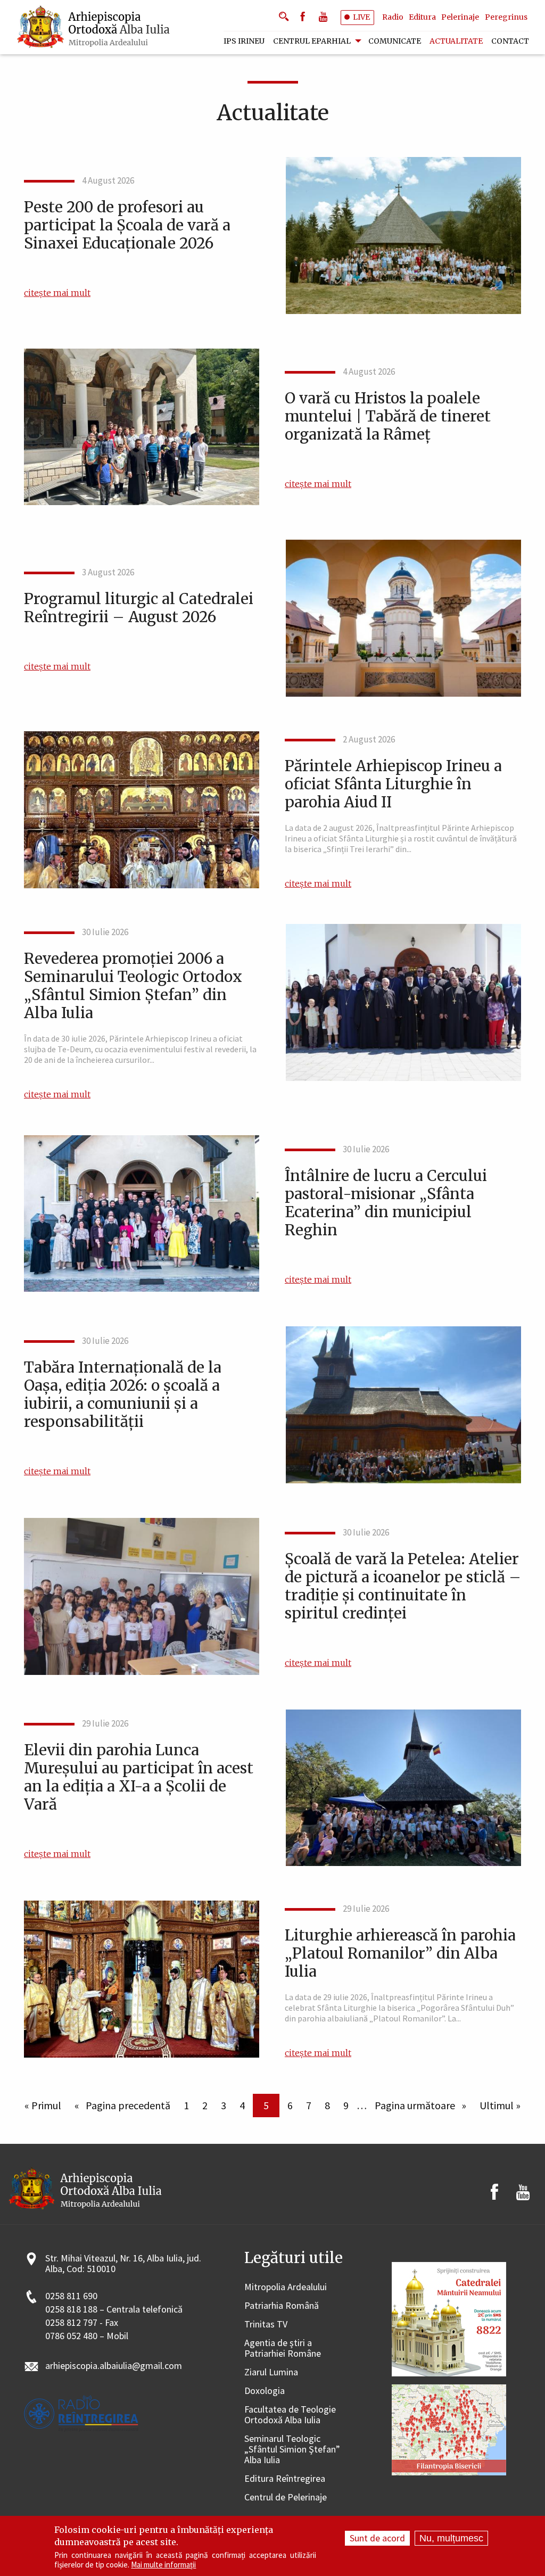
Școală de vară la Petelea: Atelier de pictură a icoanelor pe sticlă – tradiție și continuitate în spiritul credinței (403, 1586)
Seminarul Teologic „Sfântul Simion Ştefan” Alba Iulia (292, 2450)
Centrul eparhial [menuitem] (312, 41)
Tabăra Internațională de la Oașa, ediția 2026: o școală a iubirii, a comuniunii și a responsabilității (123, 1394)
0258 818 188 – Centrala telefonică (114, 2310)
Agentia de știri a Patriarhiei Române (283, 2348)
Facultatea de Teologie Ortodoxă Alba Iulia (290, 2415)
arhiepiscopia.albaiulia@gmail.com (114, 2366)
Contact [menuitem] (510, 41)
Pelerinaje (460, 17)
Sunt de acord (377, 2538)
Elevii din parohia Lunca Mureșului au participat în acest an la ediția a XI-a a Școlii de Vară (139, 1777)
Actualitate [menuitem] (456, 41)
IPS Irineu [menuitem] (244, 41)
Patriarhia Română (282, 2306)
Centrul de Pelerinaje (286, 2497)
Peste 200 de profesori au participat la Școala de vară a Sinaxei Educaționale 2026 (127, 225)
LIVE (361, 17)
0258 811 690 (71, 2296)
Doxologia (265, 2391)
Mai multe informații (163, 2565)
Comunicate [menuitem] (395, 41)
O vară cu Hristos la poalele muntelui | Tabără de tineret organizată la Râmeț (388, 416)
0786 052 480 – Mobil (87, 2336)
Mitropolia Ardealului (286, 2287)
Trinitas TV (266, 2325)
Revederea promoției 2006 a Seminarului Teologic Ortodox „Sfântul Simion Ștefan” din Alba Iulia (133, 986)
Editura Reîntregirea (285, 2479)
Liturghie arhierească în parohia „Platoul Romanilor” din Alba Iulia (400, 1953)
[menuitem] (94, 27)
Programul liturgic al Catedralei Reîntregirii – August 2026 (139, 608)
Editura (422, 17)
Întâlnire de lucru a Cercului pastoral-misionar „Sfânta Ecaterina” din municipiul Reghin (386, 1203)
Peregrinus (506, 17)
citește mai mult (57, 293)
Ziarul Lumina (271, 2372)
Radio (393, 17)
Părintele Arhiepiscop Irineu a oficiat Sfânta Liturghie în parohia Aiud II (393, 784)
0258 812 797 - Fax (82, 2323)
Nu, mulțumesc (451, 2538)
